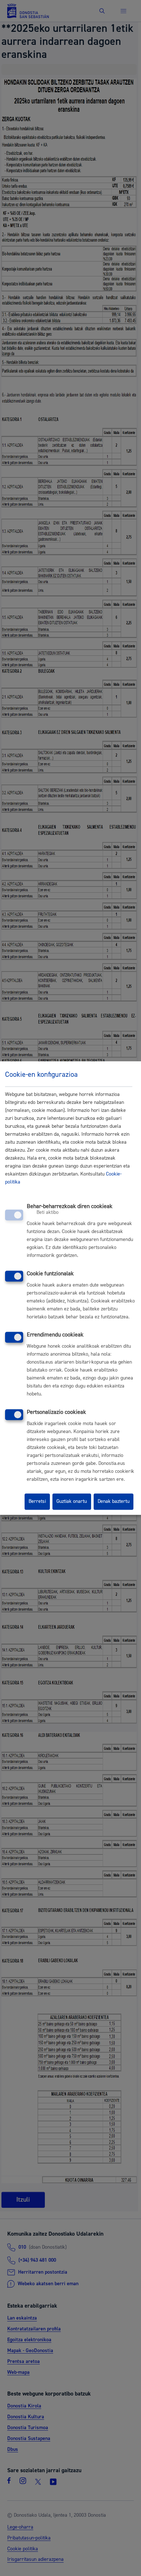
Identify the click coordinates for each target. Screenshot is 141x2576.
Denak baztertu (114, 1502)
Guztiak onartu (72, 1502)
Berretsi (37, 1502)
